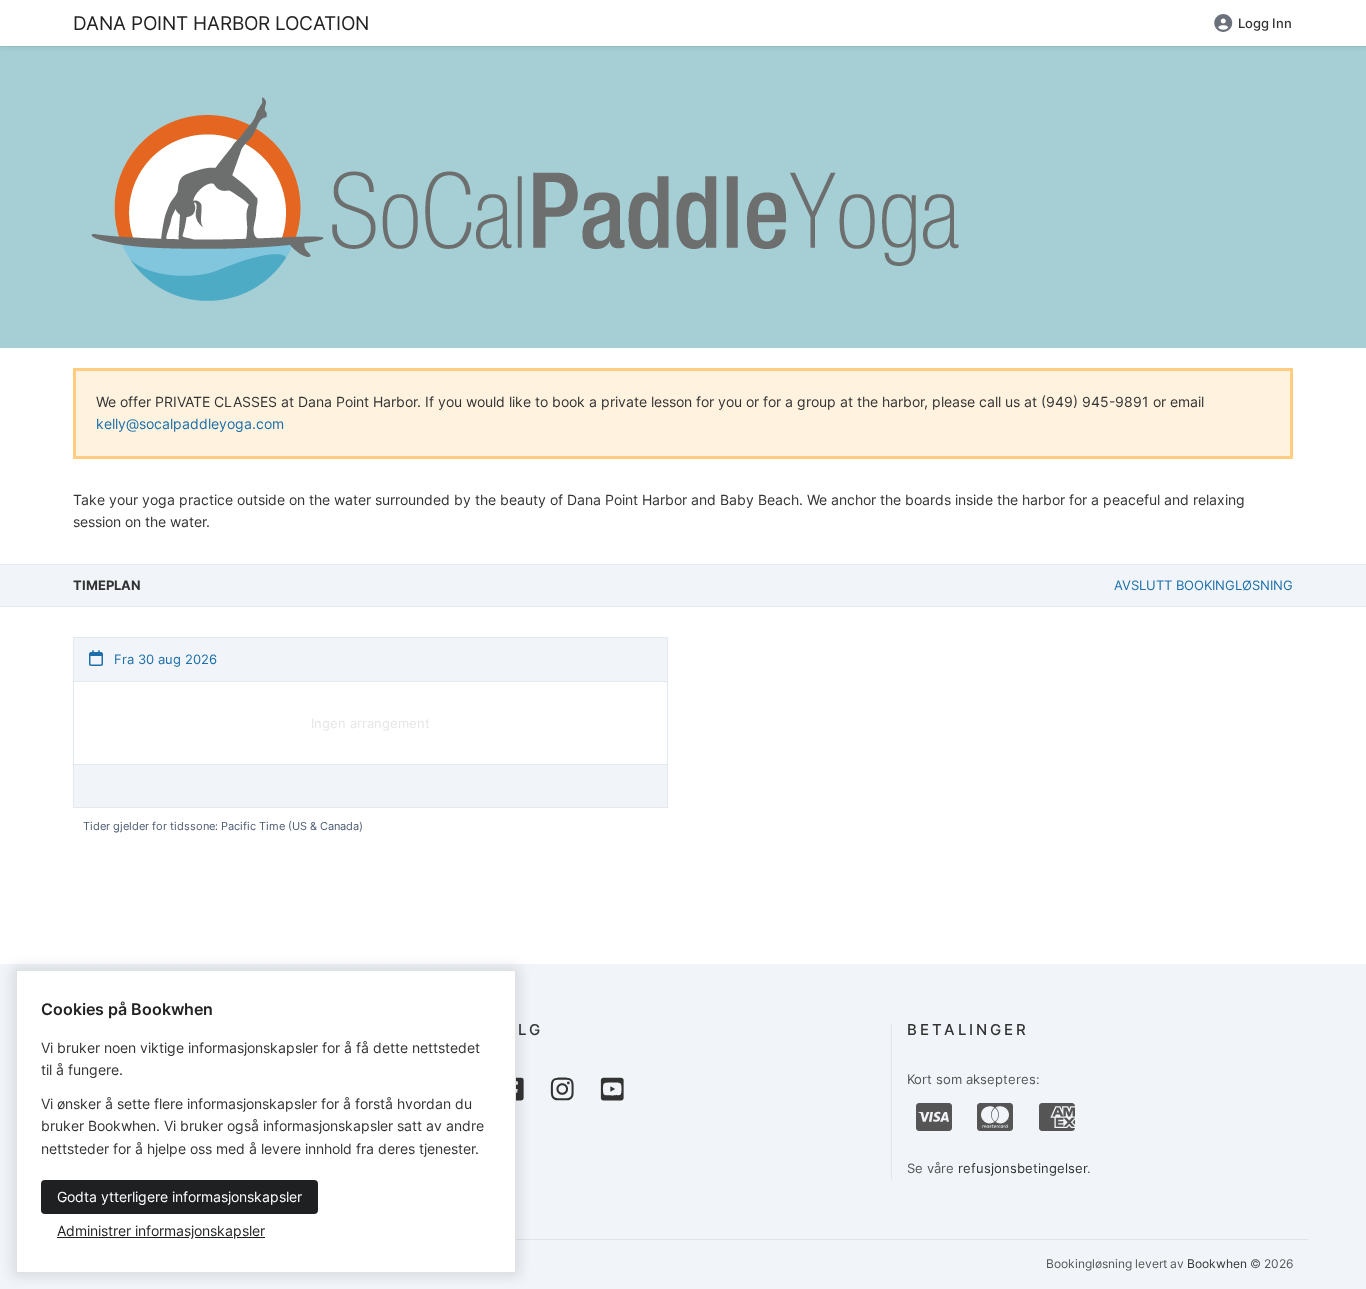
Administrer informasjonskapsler (161, 1230)
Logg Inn (1265, 23)
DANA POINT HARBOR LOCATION (221, 23)
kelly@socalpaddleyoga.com (190, 423)
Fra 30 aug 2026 (163, 659)
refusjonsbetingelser (1022, 1168)
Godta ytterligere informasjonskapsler (179, 1196)
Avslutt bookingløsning (1203, 585)
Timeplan (107, 585)
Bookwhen (1217, 1263)
